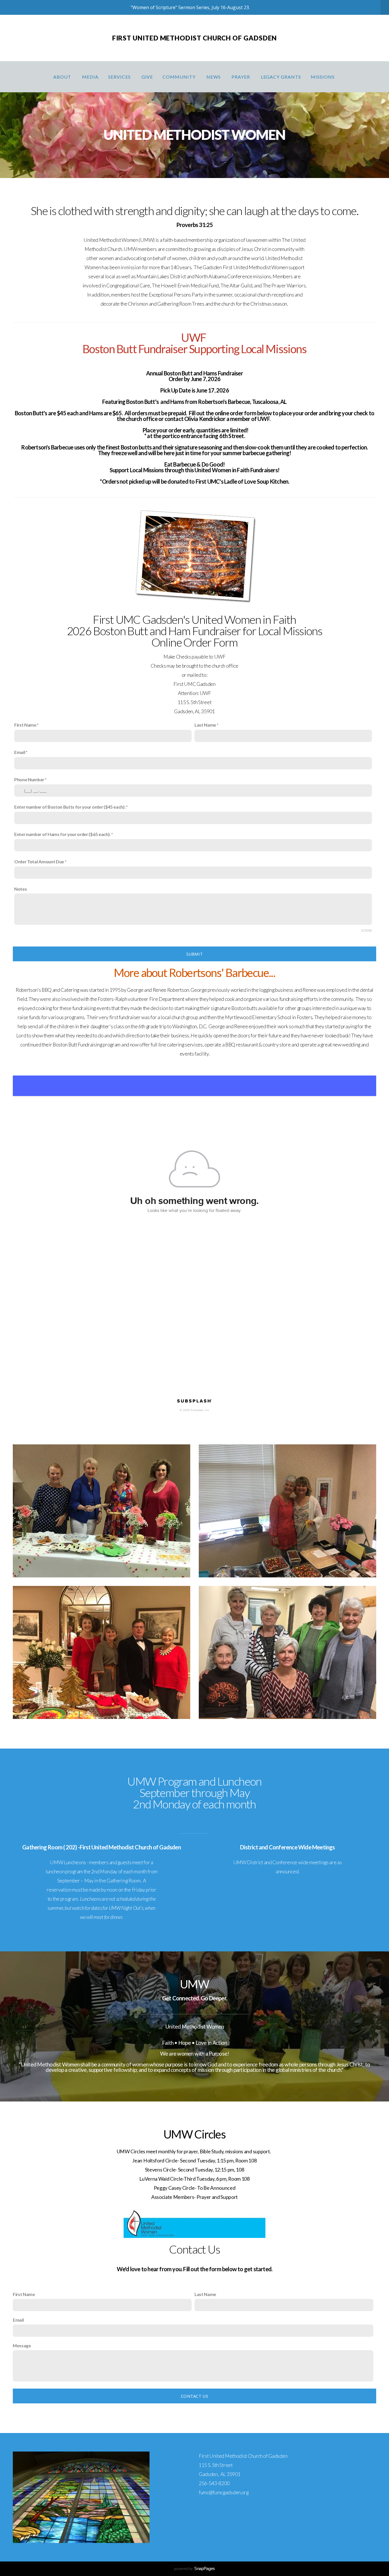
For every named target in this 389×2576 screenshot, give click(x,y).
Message (22, 2345)
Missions (323, 77)
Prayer (241, 77)
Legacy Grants (281, 77)
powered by (195, 2568)
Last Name (205, 725)
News (214, 77)
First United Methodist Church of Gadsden (195, 38)
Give (147, 77)
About (63, 77)
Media (90, 77)
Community (180, 77)
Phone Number (29, 779)
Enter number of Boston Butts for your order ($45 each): (70, 807)
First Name (25, 725)
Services (120, 77)
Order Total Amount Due (39, 861)
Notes (21, 889)
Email (20, 752)
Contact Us (195, 2396)
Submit (195, 954)
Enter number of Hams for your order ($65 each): (62, 834)
